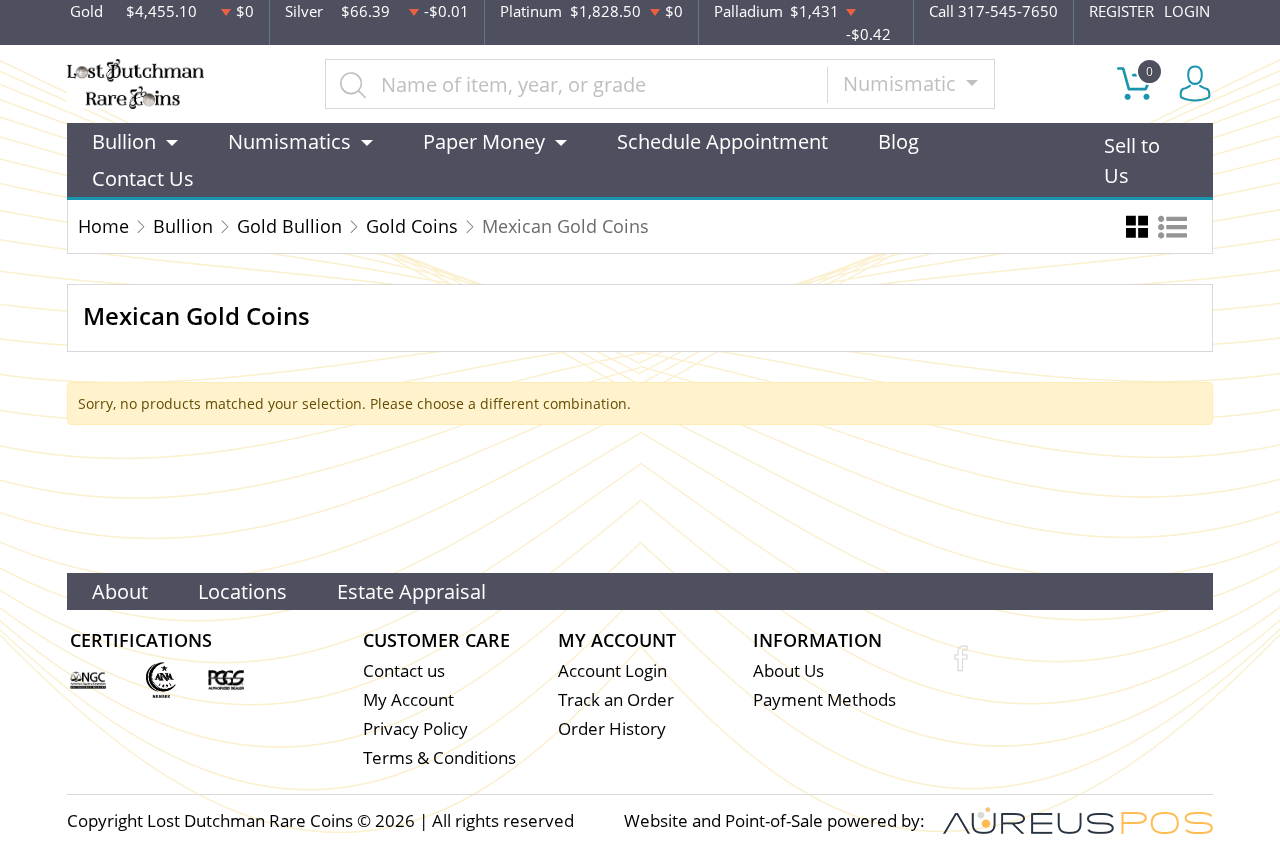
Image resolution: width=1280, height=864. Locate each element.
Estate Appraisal (411, 591)
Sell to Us (1132, 160)
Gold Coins (412, 226)
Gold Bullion (289, 226)
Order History (612, 728)
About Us (788, 670)
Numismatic (902, 83)
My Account (408, 699)
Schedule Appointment (722, 141)
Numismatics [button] (289, 141)
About (120, 591)
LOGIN (1187, 11)
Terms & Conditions (439, 757)
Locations (242, 591)
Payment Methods (824, 699)
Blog (898, 141)
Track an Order (616, 699)
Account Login (612, 670)
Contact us (404, 670)
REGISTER (1121, 11)
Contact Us (143, 178)
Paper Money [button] (484, 141)
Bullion (183, 226)
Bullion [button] (124, 141)
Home (103, 226)
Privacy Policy (415, 728)
